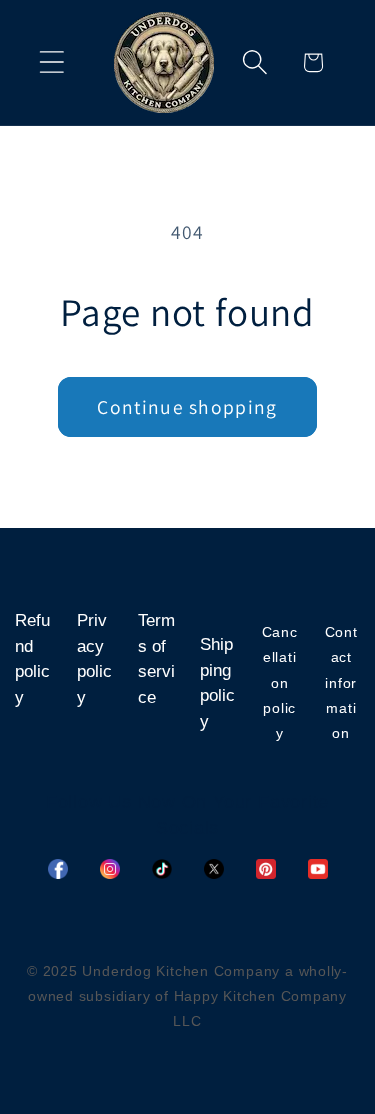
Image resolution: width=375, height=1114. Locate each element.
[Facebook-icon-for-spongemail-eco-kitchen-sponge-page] (58, 869)
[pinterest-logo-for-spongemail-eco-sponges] (266, 869)
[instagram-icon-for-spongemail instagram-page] (110, 869)
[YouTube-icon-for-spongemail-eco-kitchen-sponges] (318, 869)
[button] (51, 62)
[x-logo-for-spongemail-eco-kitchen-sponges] (214, 869)
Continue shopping (187, 407)
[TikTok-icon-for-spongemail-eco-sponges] (162, 869)
